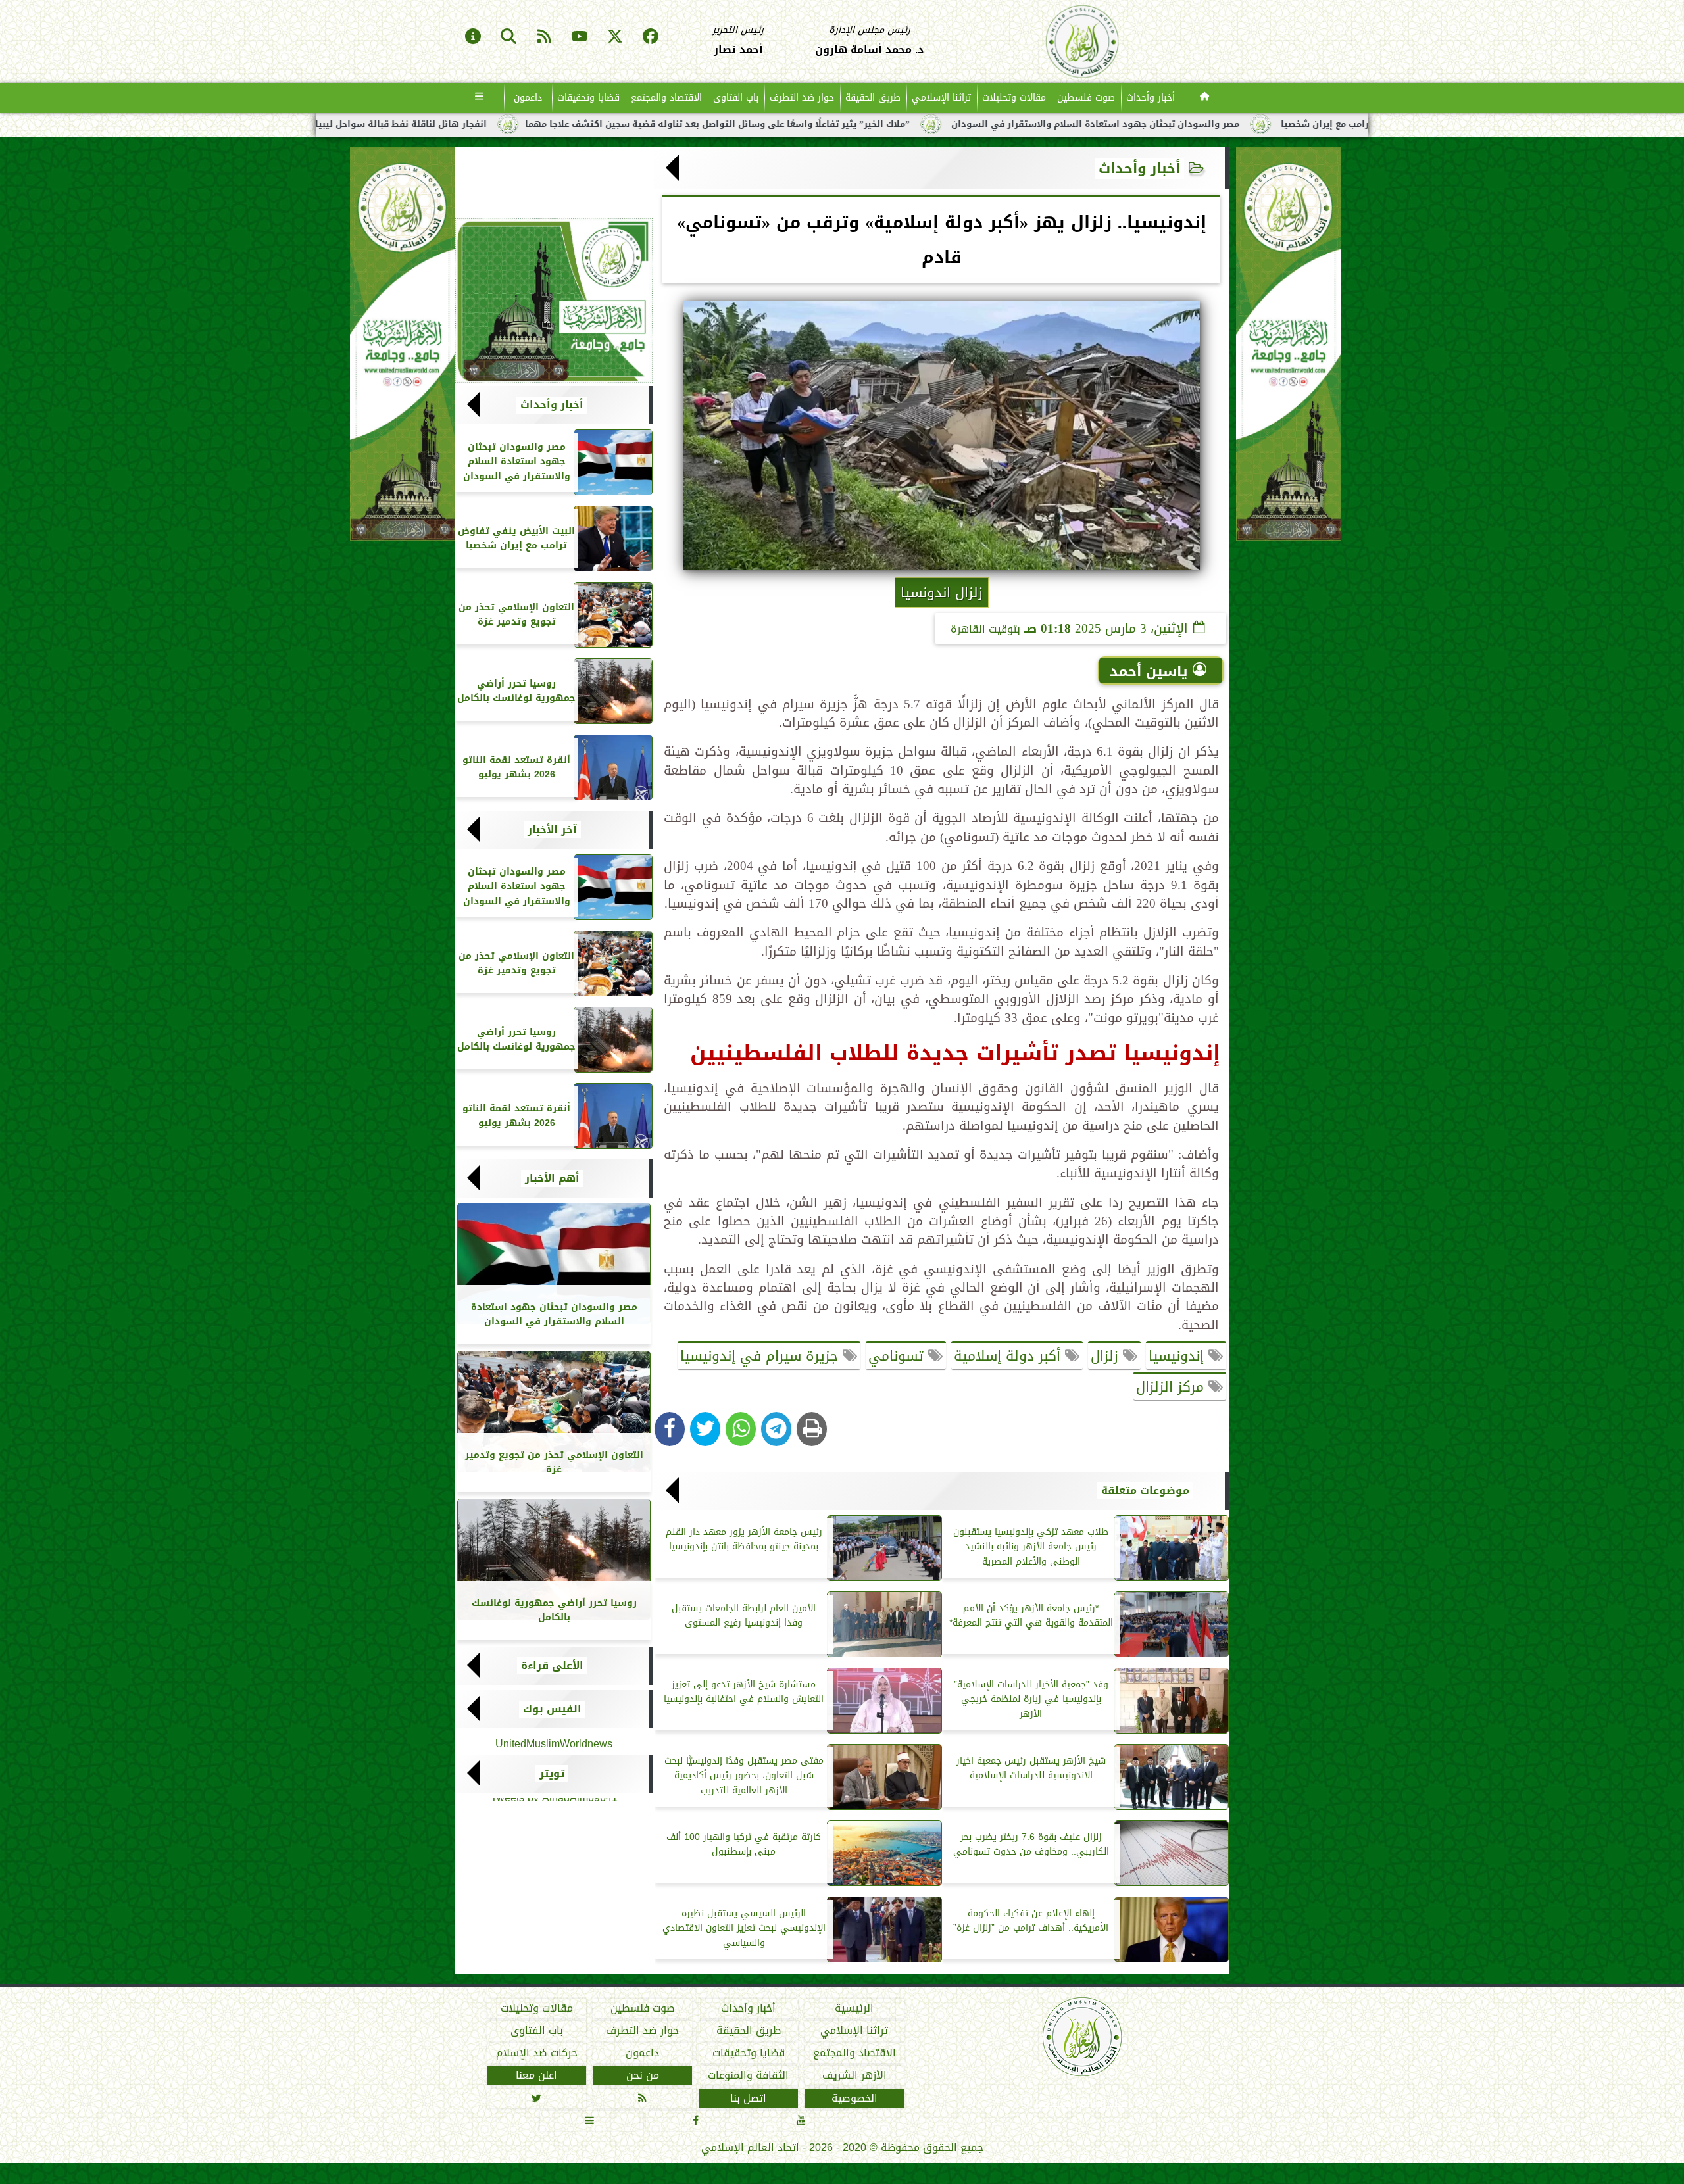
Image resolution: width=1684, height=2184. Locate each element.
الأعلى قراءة (552, 1666)
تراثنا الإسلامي (941, 98)
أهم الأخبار (552, 1178)
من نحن (643, 2075)
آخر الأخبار (552, 830)
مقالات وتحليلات (1014, 98)
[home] (1205, 98)
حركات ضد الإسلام (537, 2053)
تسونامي (898, 1356)
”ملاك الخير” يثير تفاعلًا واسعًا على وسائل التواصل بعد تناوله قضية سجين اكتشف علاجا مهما (928, 124)
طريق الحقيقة (873, 98)
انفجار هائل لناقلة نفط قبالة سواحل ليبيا (611, 124)
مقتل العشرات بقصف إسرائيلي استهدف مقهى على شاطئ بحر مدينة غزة (330, 124)
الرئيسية (854, 2008)
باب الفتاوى (736, 98)
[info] (473, 37)
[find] (508, 37)
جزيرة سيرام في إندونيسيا (761, 1356)
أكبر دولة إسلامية (1009, 1356)
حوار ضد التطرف (802, 98)
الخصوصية (854, 2099)
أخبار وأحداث (1151, 98)
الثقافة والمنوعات (748, 2075)
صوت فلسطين (1086, 98)
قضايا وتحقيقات (588, 98)
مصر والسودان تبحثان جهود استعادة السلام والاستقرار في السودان (1306, 124)
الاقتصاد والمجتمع (666, 98)
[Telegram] (776, 1429)
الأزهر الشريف (854, 2075)
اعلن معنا (536, 2075)
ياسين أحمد (1149, 671)
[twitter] (615, 37)
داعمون (528, 98)
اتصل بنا (748, 2099)
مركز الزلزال (1172, 1387)
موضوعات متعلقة (1145, 1491)
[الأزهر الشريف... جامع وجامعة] (554, 301)
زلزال (1107, 1356)
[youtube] (580, 37)
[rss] (544, 37)
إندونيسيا (1178, 1356)
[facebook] (651, 37)
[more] (479, 98)
